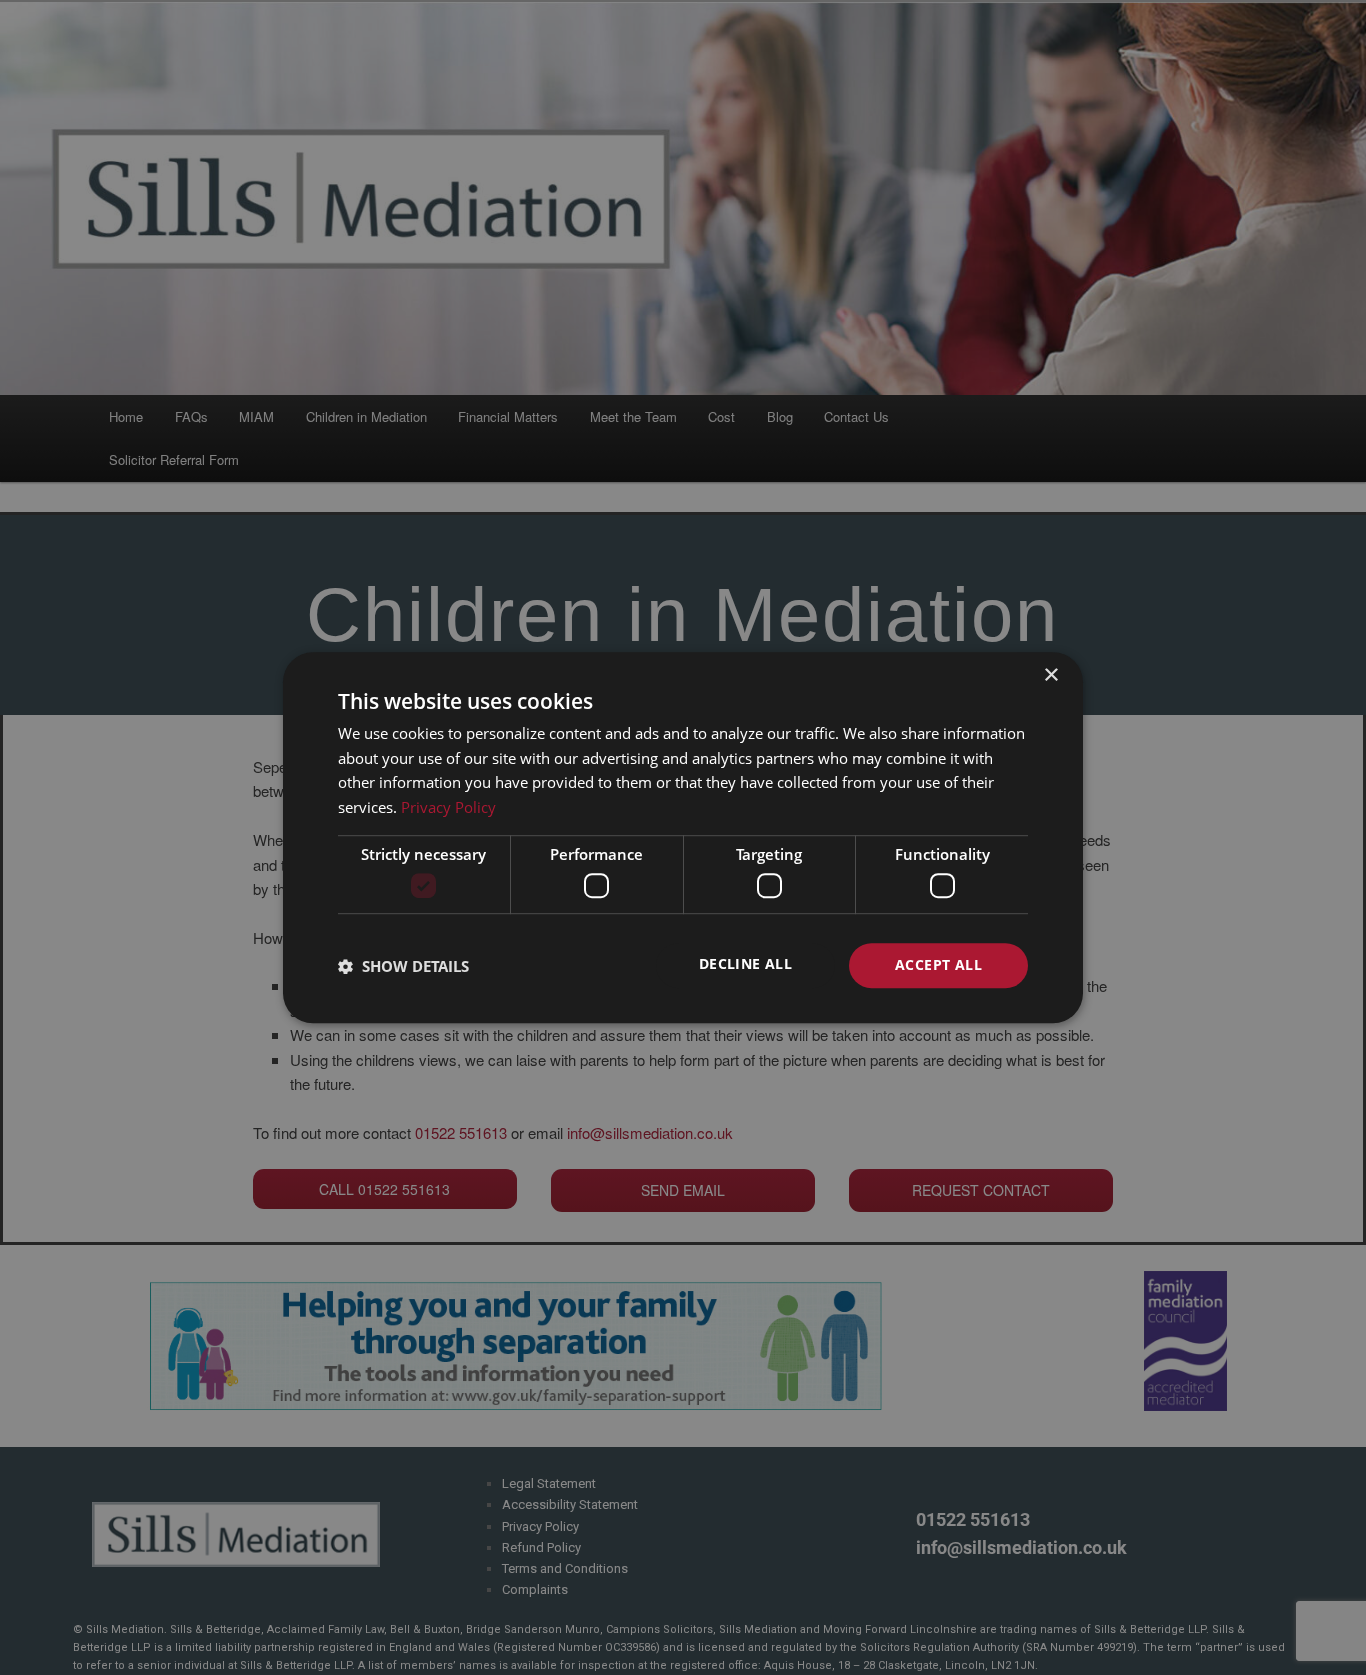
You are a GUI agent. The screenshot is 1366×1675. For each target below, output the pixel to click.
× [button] (1050, 675)
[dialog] (683, 838)
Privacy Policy (448, 807)
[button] (403, 966)
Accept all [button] (938, 965)
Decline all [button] (745, 964)
